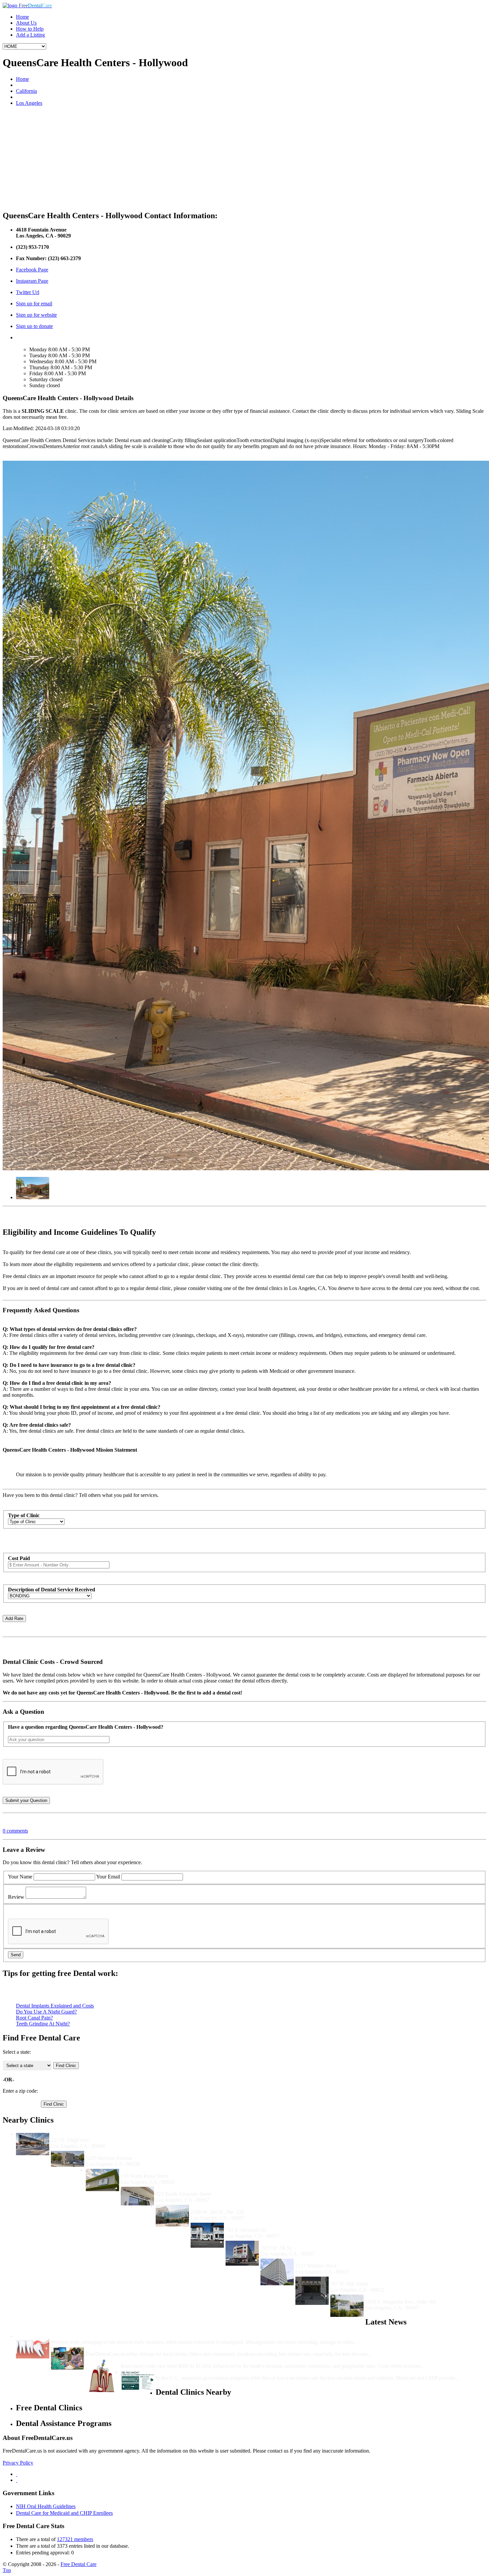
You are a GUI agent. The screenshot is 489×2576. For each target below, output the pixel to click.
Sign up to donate (34, 326)
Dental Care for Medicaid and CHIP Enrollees (64, 2513)
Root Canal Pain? (34, 2018)
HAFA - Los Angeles (283, 2242)
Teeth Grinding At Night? (43, 2024)
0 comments (15, 1831)
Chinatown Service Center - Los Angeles (376, 2278)
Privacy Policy (18, 2463)
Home (22, 17)
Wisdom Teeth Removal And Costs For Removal (106, 2336)
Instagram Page (32, 281)
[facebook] (17, 2474)
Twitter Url (28, 292)
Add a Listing (30, 35)
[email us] (17, 2480)
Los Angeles (29, 103)
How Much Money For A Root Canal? (164, 2360)
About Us (26, 23)
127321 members (75, 2539)
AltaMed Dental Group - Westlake (229, 2206)
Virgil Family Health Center (82, 2134)
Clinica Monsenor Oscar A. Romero (196, 2188)
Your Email (108, 1877)
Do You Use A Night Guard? (46, 2012)
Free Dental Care (79, 2564)
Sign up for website (36, 315)
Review (16, 1897)
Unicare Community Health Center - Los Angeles (281, 2224)
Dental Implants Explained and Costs (55, 2006)
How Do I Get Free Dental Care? (123, 2348)
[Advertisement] (244, 158)
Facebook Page (32, 270)
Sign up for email (34, 304)
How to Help (30, 29)
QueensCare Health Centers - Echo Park (167, 2170)
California (26, 91)
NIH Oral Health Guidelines (46, 2506)
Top (7, 2570)
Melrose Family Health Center (120, 2152)
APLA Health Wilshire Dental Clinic (336, 2260)
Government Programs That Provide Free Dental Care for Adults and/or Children (248, 2372)
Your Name (20, 1877)
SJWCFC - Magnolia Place (396, 2296)
